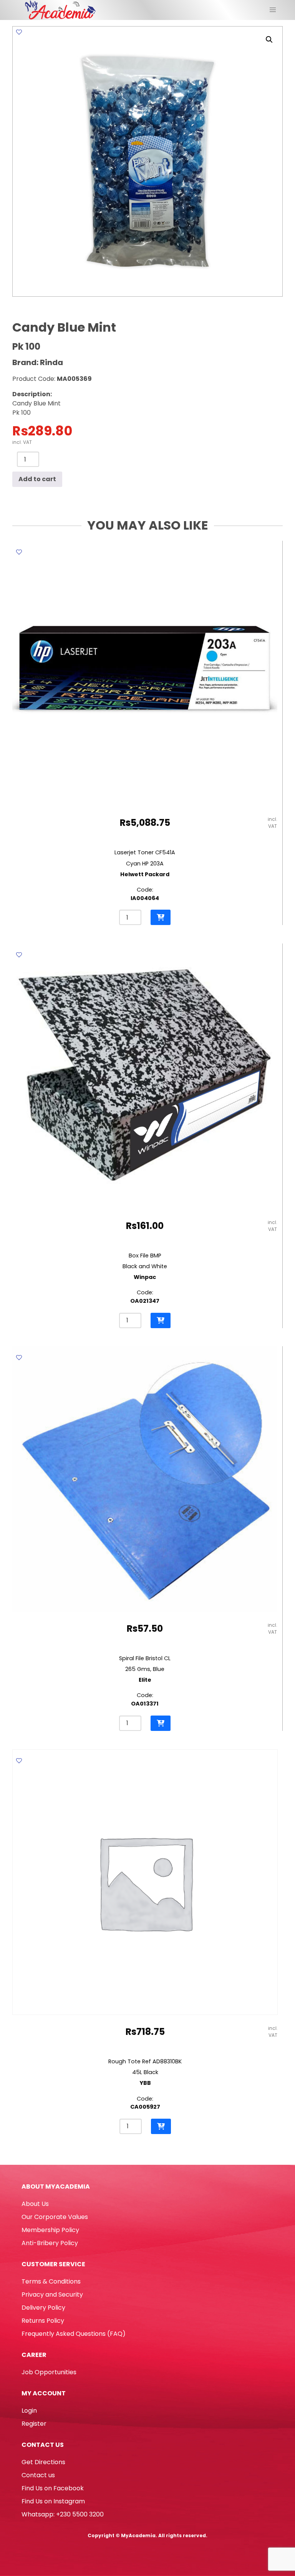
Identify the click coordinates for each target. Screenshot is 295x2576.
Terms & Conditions (51, 2281)
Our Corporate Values (55, 2217)
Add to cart (37, 479)
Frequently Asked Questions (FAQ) (74, 2334)
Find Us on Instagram (53, 2501)
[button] (269, 40)
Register (34, 2424)
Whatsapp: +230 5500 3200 (63, 2514)
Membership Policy (50, 2230)
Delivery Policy (43, 2308)
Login (29, 2411)
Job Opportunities (49, 2372)
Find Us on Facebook (53, 2488)
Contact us (38, 2475)
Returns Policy (43, 2321)
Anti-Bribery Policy (50, 2243)
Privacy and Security (52, 2294)
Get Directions (43, 2462)
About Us (35, 2204)
